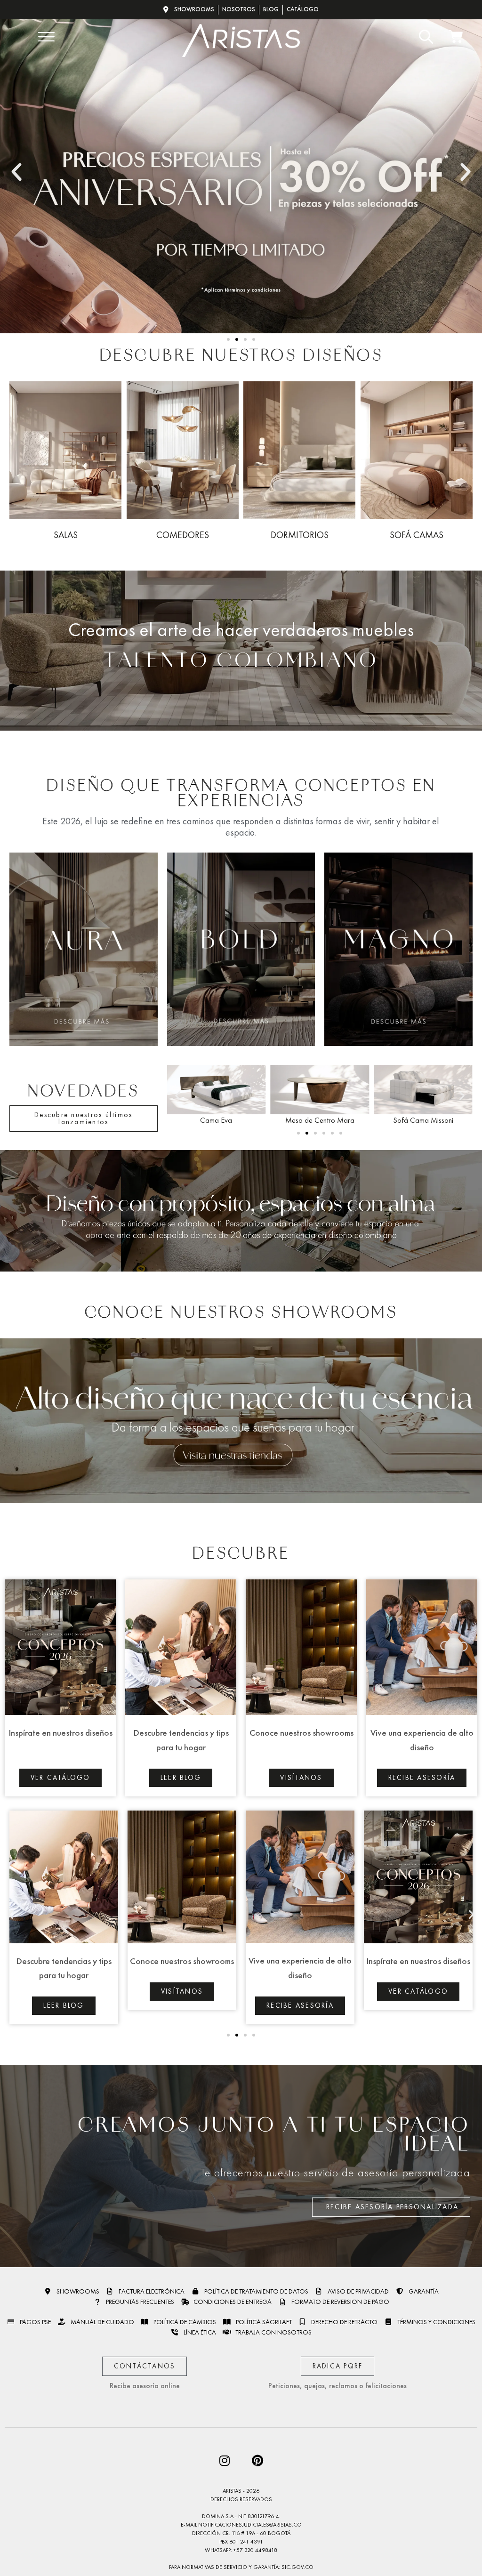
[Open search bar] (424, 37)
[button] (16, 172)
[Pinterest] (257, 2461)
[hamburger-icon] (45, 38)
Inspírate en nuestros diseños (60, 1733)
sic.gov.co (297, 2567)
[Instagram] (225, 2461)
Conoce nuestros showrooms (301, 1733)
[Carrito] (457, 37)
